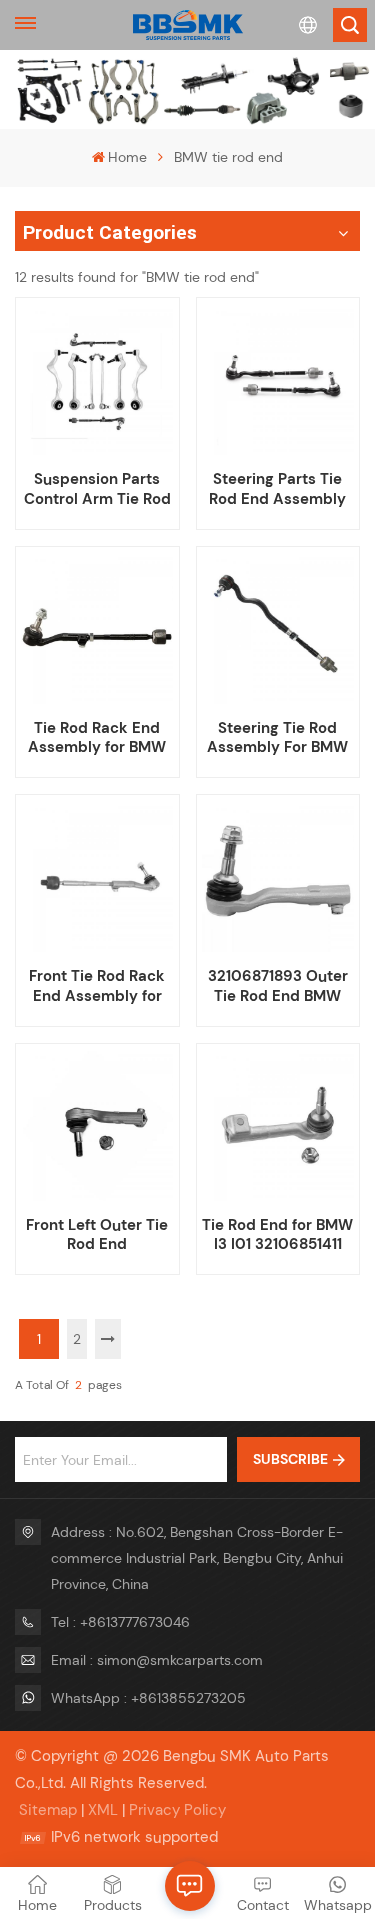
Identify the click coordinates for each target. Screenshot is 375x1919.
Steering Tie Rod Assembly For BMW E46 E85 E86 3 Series (277, 738)
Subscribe (290, 1459)
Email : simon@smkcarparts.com (157, 1660)
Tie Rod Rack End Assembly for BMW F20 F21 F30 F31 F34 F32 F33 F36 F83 (97, 738)
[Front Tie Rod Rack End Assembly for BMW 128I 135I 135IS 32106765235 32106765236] (97, 877)
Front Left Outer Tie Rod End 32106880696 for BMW (97, 1235)
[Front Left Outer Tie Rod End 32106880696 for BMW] (97, 1125)
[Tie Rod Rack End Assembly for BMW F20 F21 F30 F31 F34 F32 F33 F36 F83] (97, 628)
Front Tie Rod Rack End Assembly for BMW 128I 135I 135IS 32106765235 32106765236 (97, 986)
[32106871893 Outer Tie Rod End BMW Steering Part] (278, 877)
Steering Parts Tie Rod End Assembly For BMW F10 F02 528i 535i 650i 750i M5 (278, 489)
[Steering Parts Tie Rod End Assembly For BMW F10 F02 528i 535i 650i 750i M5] (278, 380)
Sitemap (48, 1810)
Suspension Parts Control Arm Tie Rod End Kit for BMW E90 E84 (97, 489)
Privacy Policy (177, 1810)
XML (103, 1810)
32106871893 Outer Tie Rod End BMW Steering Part (278, 986)
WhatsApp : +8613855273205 (148, 1698)
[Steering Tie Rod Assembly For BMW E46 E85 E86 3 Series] (278, 628)
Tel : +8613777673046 (120, 1622)
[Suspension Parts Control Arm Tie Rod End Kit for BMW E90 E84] (97, 380)
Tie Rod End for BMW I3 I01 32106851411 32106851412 (277, 1235)
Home (127, 157)
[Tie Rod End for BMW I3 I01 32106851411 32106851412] (278, 1125)
